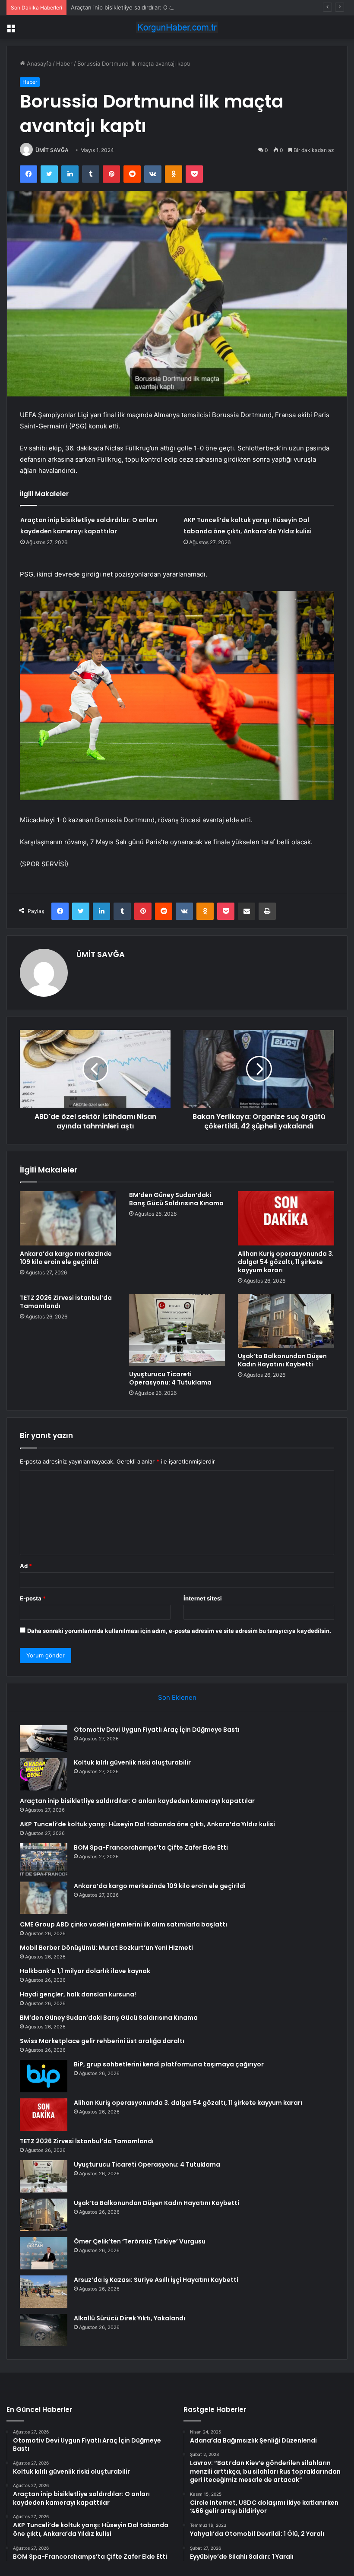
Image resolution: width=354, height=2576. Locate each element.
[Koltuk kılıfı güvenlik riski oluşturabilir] (44, 1774)
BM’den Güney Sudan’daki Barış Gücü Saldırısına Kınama (176, 1199)
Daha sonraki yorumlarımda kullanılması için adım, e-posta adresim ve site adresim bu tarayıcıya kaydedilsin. (179, 1631)
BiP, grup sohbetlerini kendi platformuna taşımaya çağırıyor (169, 2064)
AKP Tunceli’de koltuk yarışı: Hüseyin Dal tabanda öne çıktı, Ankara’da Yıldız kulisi (147, 1824)
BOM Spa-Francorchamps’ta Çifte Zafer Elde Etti (151, 1847)
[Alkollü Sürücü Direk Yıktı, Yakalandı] (44, 2330)
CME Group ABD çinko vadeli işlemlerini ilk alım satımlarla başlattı (123, 1924)
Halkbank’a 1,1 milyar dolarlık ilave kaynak (85, 1971)
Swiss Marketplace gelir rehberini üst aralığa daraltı (102, 2041)
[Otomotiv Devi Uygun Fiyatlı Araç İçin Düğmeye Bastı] (44, 1739)
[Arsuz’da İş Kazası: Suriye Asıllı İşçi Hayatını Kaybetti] (44, 2292)
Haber (64, 63)
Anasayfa (38, 63)
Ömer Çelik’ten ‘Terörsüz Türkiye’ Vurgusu (140, 2241)
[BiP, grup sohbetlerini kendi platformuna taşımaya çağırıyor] (44, 2076)
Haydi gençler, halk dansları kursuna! (78, 1994)
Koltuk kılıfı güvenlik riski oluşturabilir (132, 1762)
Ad (26, 1566)
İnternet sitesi (203, 1598)
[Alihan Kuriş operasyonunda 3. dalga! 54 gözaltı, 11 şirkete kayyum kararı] (286, 1218)
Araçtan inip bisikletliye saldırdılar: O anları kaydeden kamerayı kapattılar (167, 7)
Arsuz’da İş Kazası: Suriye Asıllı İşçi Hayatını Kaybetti (156, 2280)
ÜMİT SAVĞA (52, 150)
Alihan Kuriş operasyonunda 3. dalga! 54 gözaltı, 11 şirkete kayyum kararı (286, 1262)
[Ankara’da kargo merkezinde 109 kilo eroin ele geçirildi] (68, 1218)
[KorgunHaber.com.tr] (177, 27)
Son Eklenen (177, 1697)
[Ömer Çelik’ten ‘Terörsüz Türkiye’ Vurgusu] (44, 2253)
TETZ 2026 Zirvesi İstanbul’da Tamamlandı (66, 1302)
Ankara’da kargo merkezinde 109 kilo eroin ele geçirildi (66, 1258)
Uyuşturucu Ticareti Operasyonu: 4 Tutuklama (170, 1378)
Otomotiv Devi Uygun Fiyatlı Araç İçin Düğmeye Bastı (157, 1730)
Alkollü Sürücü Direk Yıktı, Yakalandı (130, 2318)
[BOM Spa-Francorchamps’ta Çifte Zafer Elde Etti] (44, 1859)
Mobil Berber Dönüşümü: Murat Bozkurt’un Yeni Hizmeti (106, 1948)
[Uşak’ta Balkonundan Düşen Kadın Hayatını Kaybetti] (286, 1321)
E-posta (33, 1598)
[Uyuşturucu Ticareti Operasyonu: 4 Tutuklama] (177, 1330)
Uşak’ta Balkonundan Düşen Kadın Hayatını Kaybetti (282, 1360)
